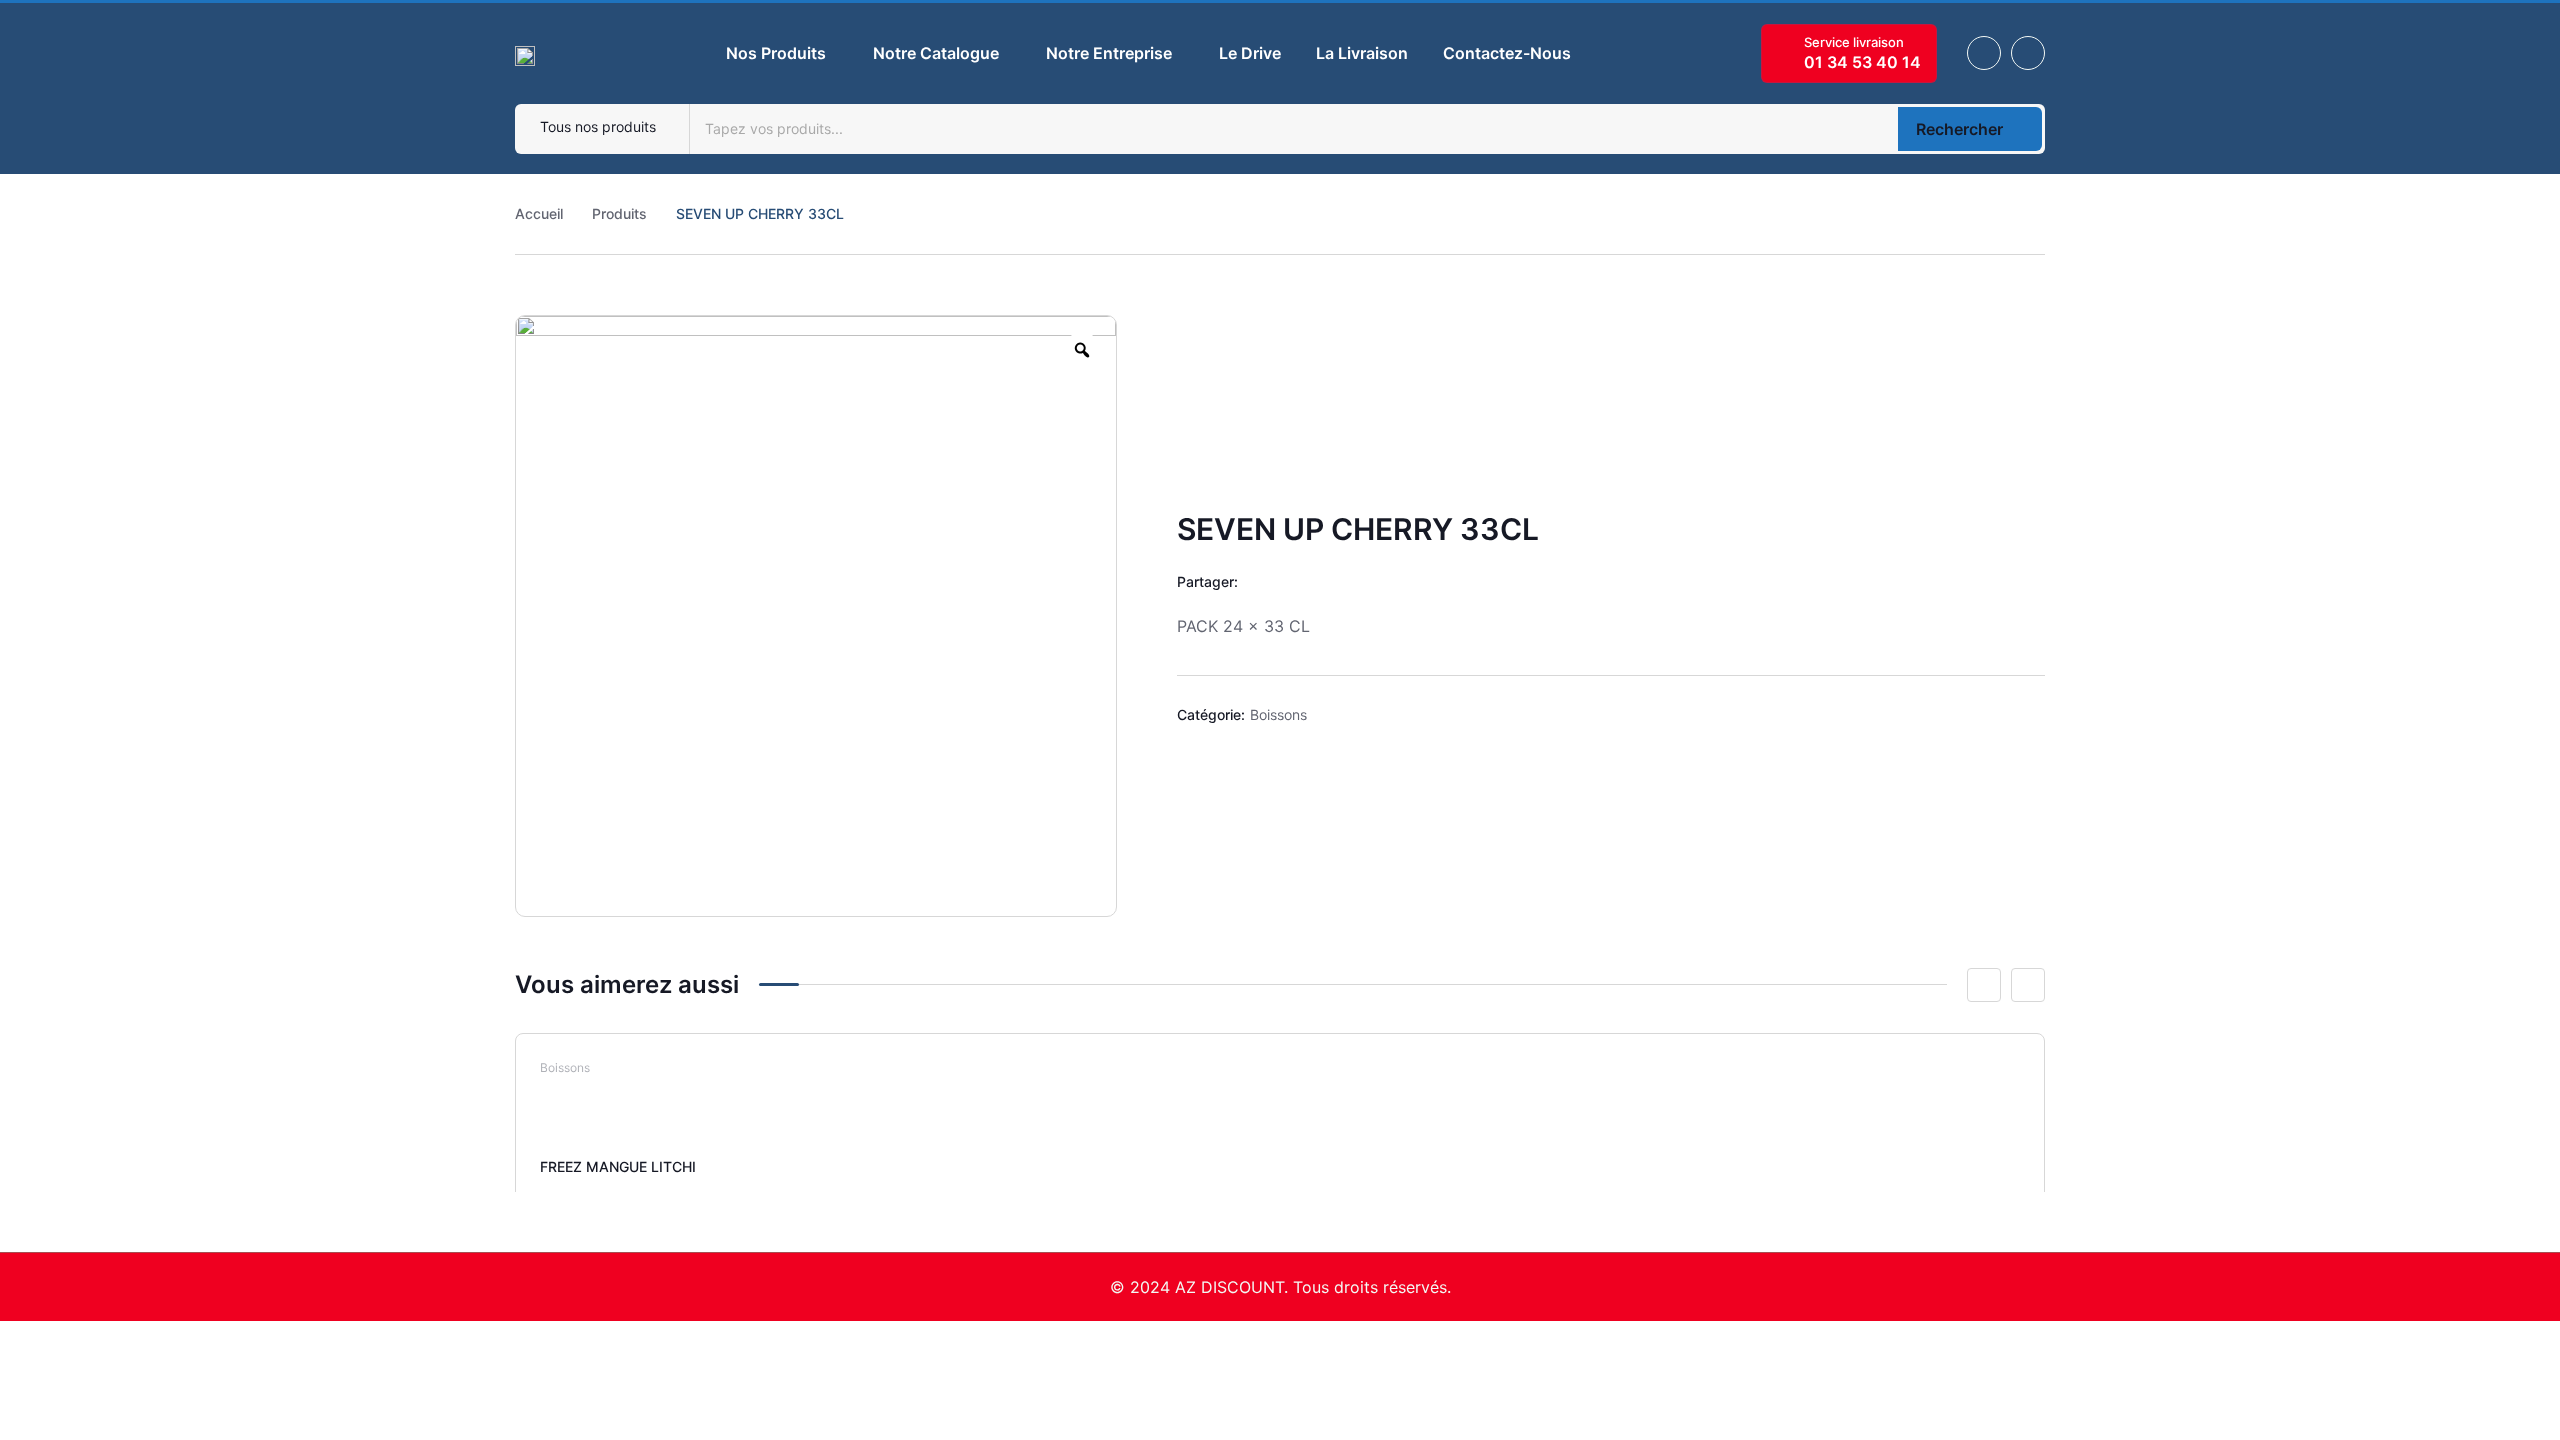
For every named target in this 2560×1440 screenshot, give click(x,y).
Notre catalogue (936, 53)
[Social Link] (1984, 53)
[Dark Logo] (525, 53)
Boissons (1278, 714)
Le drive (1250, 53)
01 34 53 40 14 (1862, 62)
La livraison (1362, 53)
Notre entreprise (1109, 53)
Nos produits (776, 53)
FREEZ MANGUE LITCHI (618, 1166)
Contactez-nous (1507, 53)
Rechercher (1959, 129)
